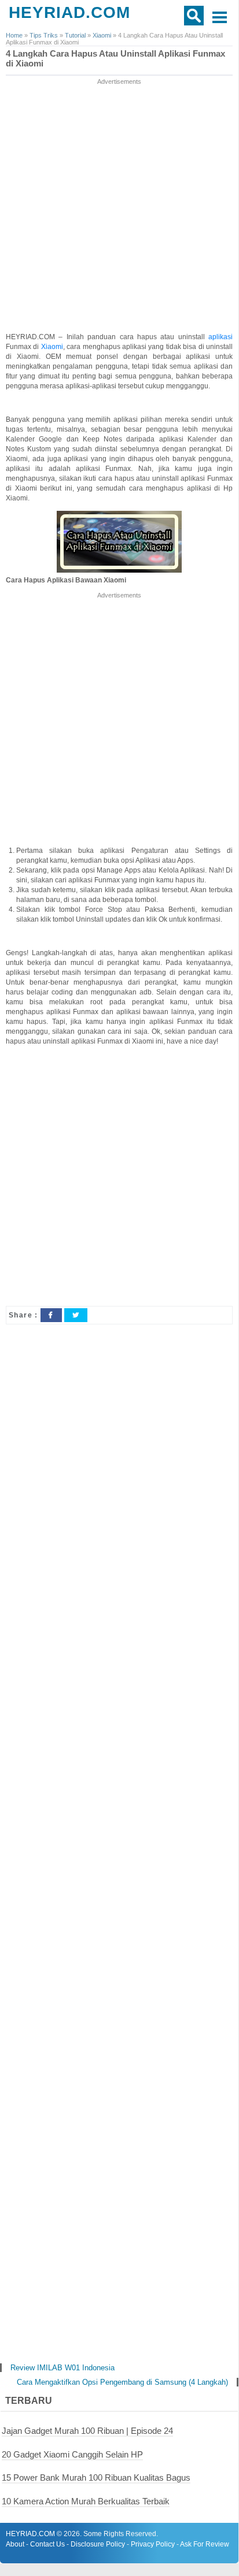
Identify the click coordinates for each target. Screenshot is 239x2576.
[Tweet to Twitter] (76, 1315)
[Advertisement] (119, 206)
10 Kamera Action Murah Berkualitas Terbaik (86, 2501)
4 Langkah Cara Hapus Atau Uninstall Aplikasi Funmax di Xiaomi (115, 59)
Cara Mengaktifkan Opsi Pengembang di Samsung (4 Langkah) (122, 2382)
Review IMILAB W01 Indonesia (62, 2368)
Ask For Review (205, 2544)
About (15, 2544)
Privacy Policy (153, 2544)
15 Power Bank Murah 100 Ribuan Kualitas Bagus (96, 2477)
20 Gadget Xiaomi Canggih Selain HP (72, 2454)
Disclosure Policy (98, 2544)
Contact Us (47, 2544)
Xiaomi (52, 347)
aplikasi (220, 337)
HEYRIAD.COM (69, 12)
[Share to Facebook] (51, 1315)
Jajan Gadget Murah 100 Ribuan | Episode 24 (87, 2431)
